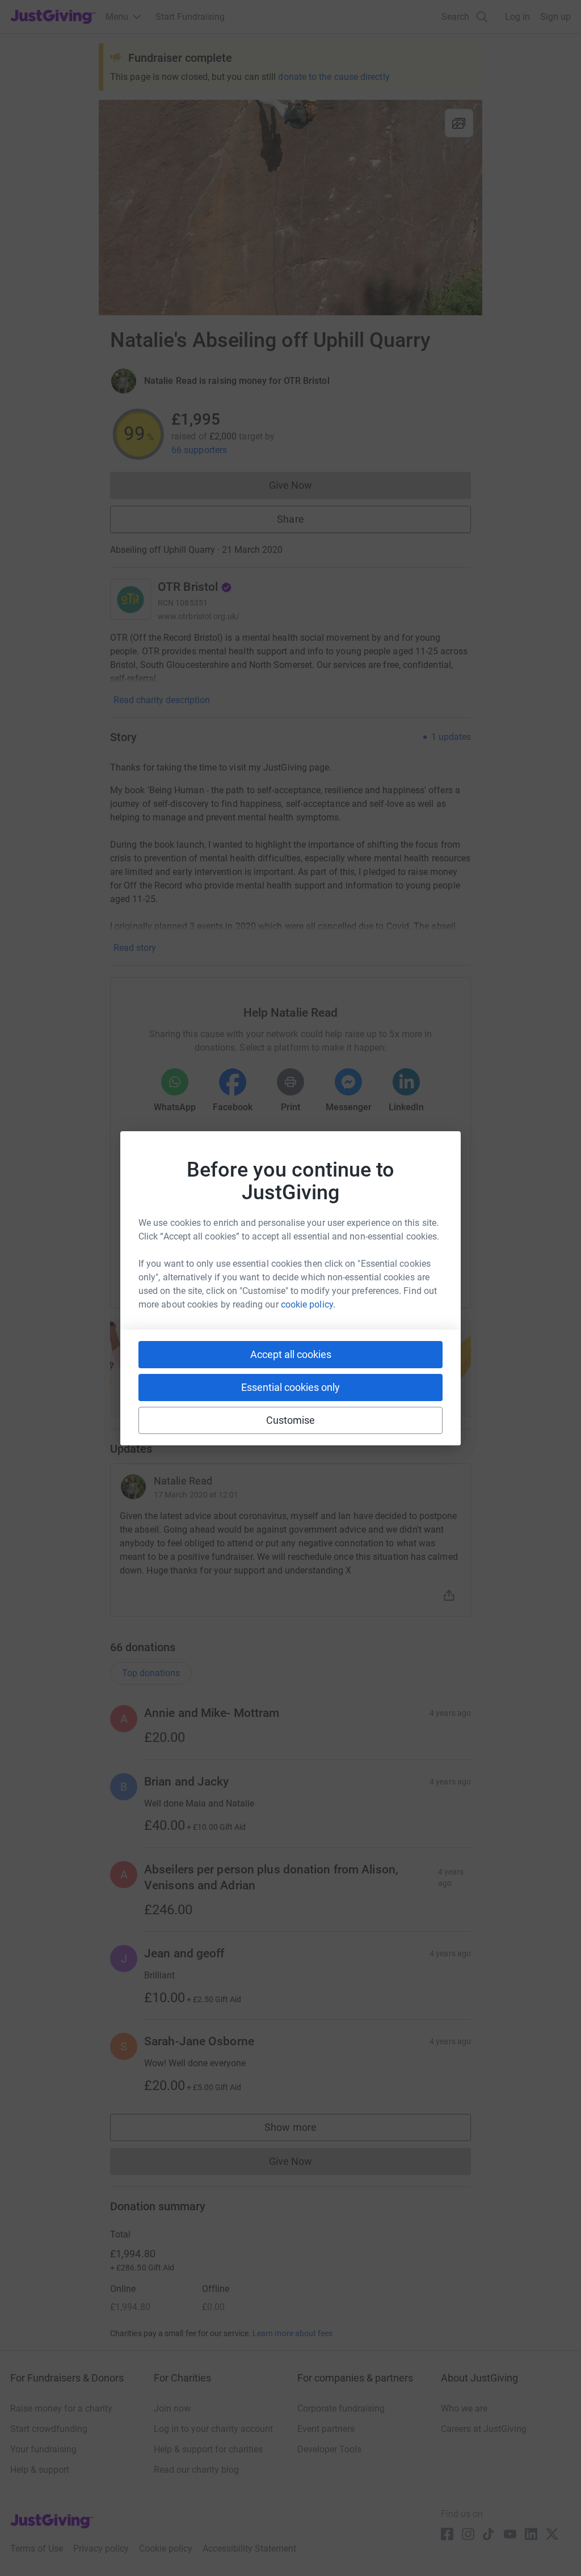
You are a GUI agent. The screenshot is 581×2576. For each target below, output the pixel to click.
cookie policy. (308, 1304)
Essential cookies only (290, 1387)
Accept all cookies (291, 1354)
